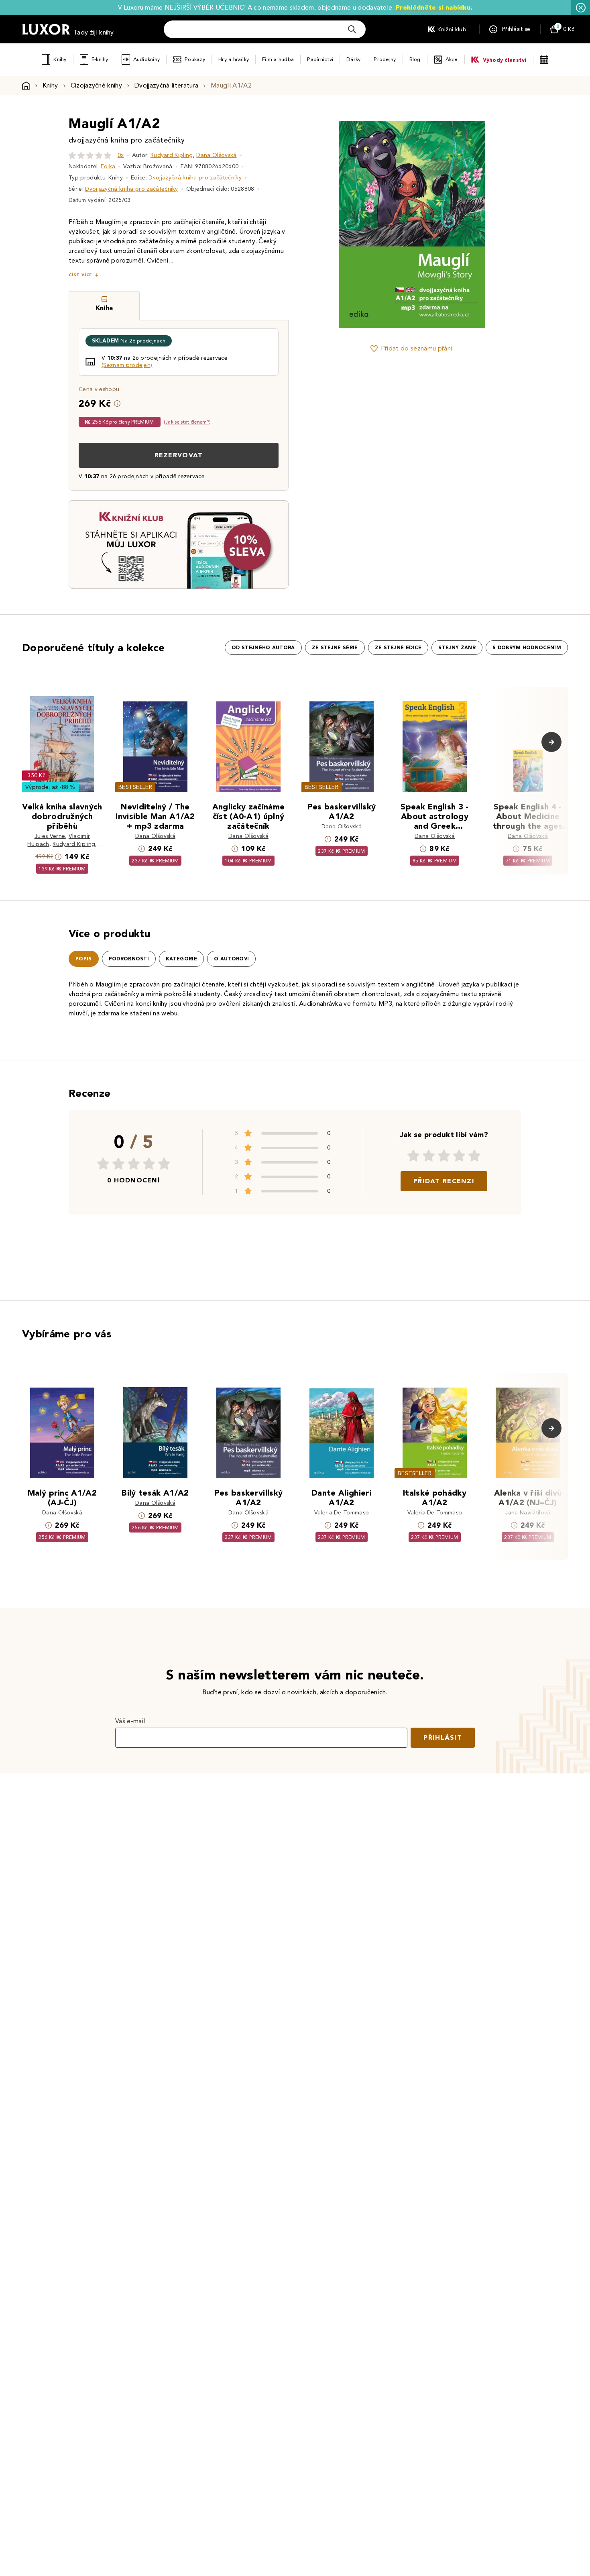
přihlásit (443, 1737)
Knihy (60, 59)
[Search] (352, 29)
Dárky (353, 59)
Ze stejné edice (398, 648)
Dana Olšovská (216, 155)
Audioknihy (147, 59)
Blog (415, 59)
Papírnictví (320, 59)
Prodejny (385, 59)
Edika (108, 166)
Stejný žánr (457, 648)
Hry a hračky (234, 59)
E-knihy (100, 59)
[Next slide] (502, 224)
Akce (452, 59)
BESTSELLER (135, 787)
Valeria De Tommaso (342, 1513)
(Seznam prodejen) (127, 365)
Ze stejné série (335, 648)
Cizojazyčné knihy (96, 85)
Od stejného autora (263, 648)
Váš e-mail (130, 1721)
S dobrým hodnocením (527, 648)
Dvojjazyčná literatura (166, 85)
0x (121, 155)
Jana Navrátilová (528, 1513)
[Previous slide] (321, 224)
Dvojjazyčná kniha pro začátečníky (195, 178)
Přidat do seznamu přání (417, 348)
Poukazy (195, 59)
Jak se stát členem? (187, 422)
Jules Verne (50, 836)
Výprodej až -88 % (50, 787)
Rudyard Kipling (172, 155)
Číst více (80, 275)
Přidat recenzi (444, 1181)
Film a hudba (278, 59)
